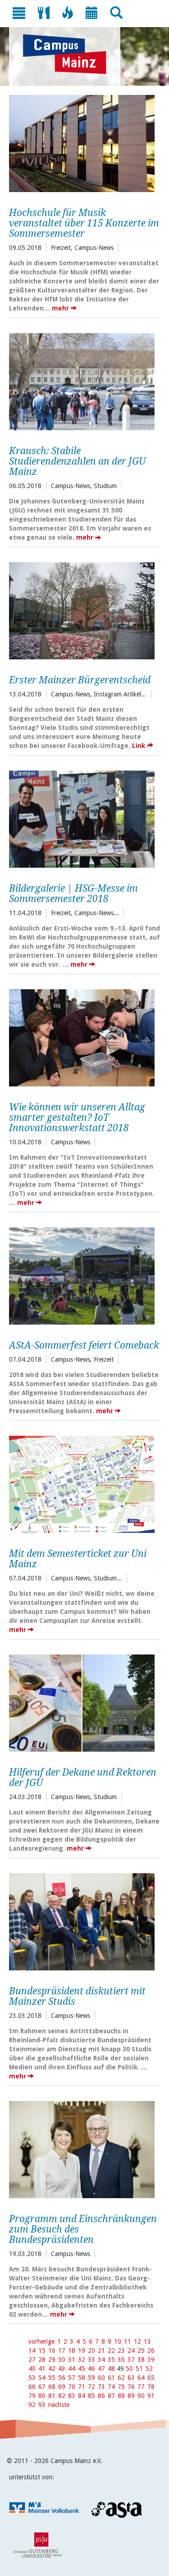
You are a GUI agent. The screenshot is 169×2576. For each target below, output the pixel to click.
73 (101, 2387)
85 (91, 2396)
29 (52, 2360)
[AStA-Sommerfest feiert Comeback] (82, 1275)
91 (151, 2396)
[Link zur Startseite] (69, 54)
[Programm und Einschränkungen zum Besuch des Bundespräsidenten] (82, 2148)
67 (42, 2387)
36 (121, 2360)
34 (101, 2360)
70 (72, 2387)
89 (131, 2396)
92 (32, 2405)
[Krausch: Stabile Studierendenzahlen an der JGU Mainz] (82, 381)
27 (32, 2360)
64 (141, 2378)
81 (52, 2396)
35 (111, 2360)
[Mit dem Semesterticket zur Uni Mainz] (82, 1483)
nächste (59, 2405)
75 (121, 2387)
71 (82, 2387)
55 (52, 2378)
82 (62, 2396)
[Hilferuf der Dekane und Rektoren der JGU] (82, 1702)
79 (32, 2396)
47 (101, 2369)
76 (131, 2387)
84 (82, 2396)
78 (151, 2387)
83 (72, 2396)
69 (62, 2387)
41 (42, 2369)
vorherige (41, 2341)
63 (131, 2378)
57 (72, 2378)
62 (121, 2378)
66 (32, 2387)
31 (72, 2360)
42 (52, 2369)
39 (151, 2360)
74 (111, 2387)
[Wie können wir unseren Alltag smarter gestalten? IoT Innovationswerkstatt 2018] (82, 1037)
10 (118, 2341)
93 (42, 2405)
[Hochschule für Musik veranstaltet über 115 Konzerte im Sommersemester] (82, 142)
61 (111, 2378)
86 (101, 2396)
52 (149, 2369)
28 (42, 2360)
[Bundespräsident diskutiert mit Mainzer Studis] (82, 1921)
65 (151, 2378)
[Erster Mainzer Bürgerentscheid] (82, 610)
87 (111, 2396)
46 (91, 2369)
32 (82, 2360)
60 (101, 2378)
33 (91, 2360)
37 (131, 2360)
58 (82, 2378)
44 (72, 2369)
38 (141, 2360)
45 (82, 2369)
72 (91, 2387)
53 (32, 2378)
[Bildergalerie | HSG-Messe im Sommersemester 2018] (82, 818)
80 (42, 2396)
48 (111, 2369)
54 (42, 2378)
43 (62, 2369)
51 (139, 2369)
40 (32, 2369)
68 (52, 2387)
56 (62, 2378)
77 (141, 2387)
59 (91, 2378)
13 (147, 2341)
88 (121, 2396)
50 (129, 2369)
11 (128, 2341)
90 (141, 2396)
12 (137, 2341)
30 (62, 2360)
